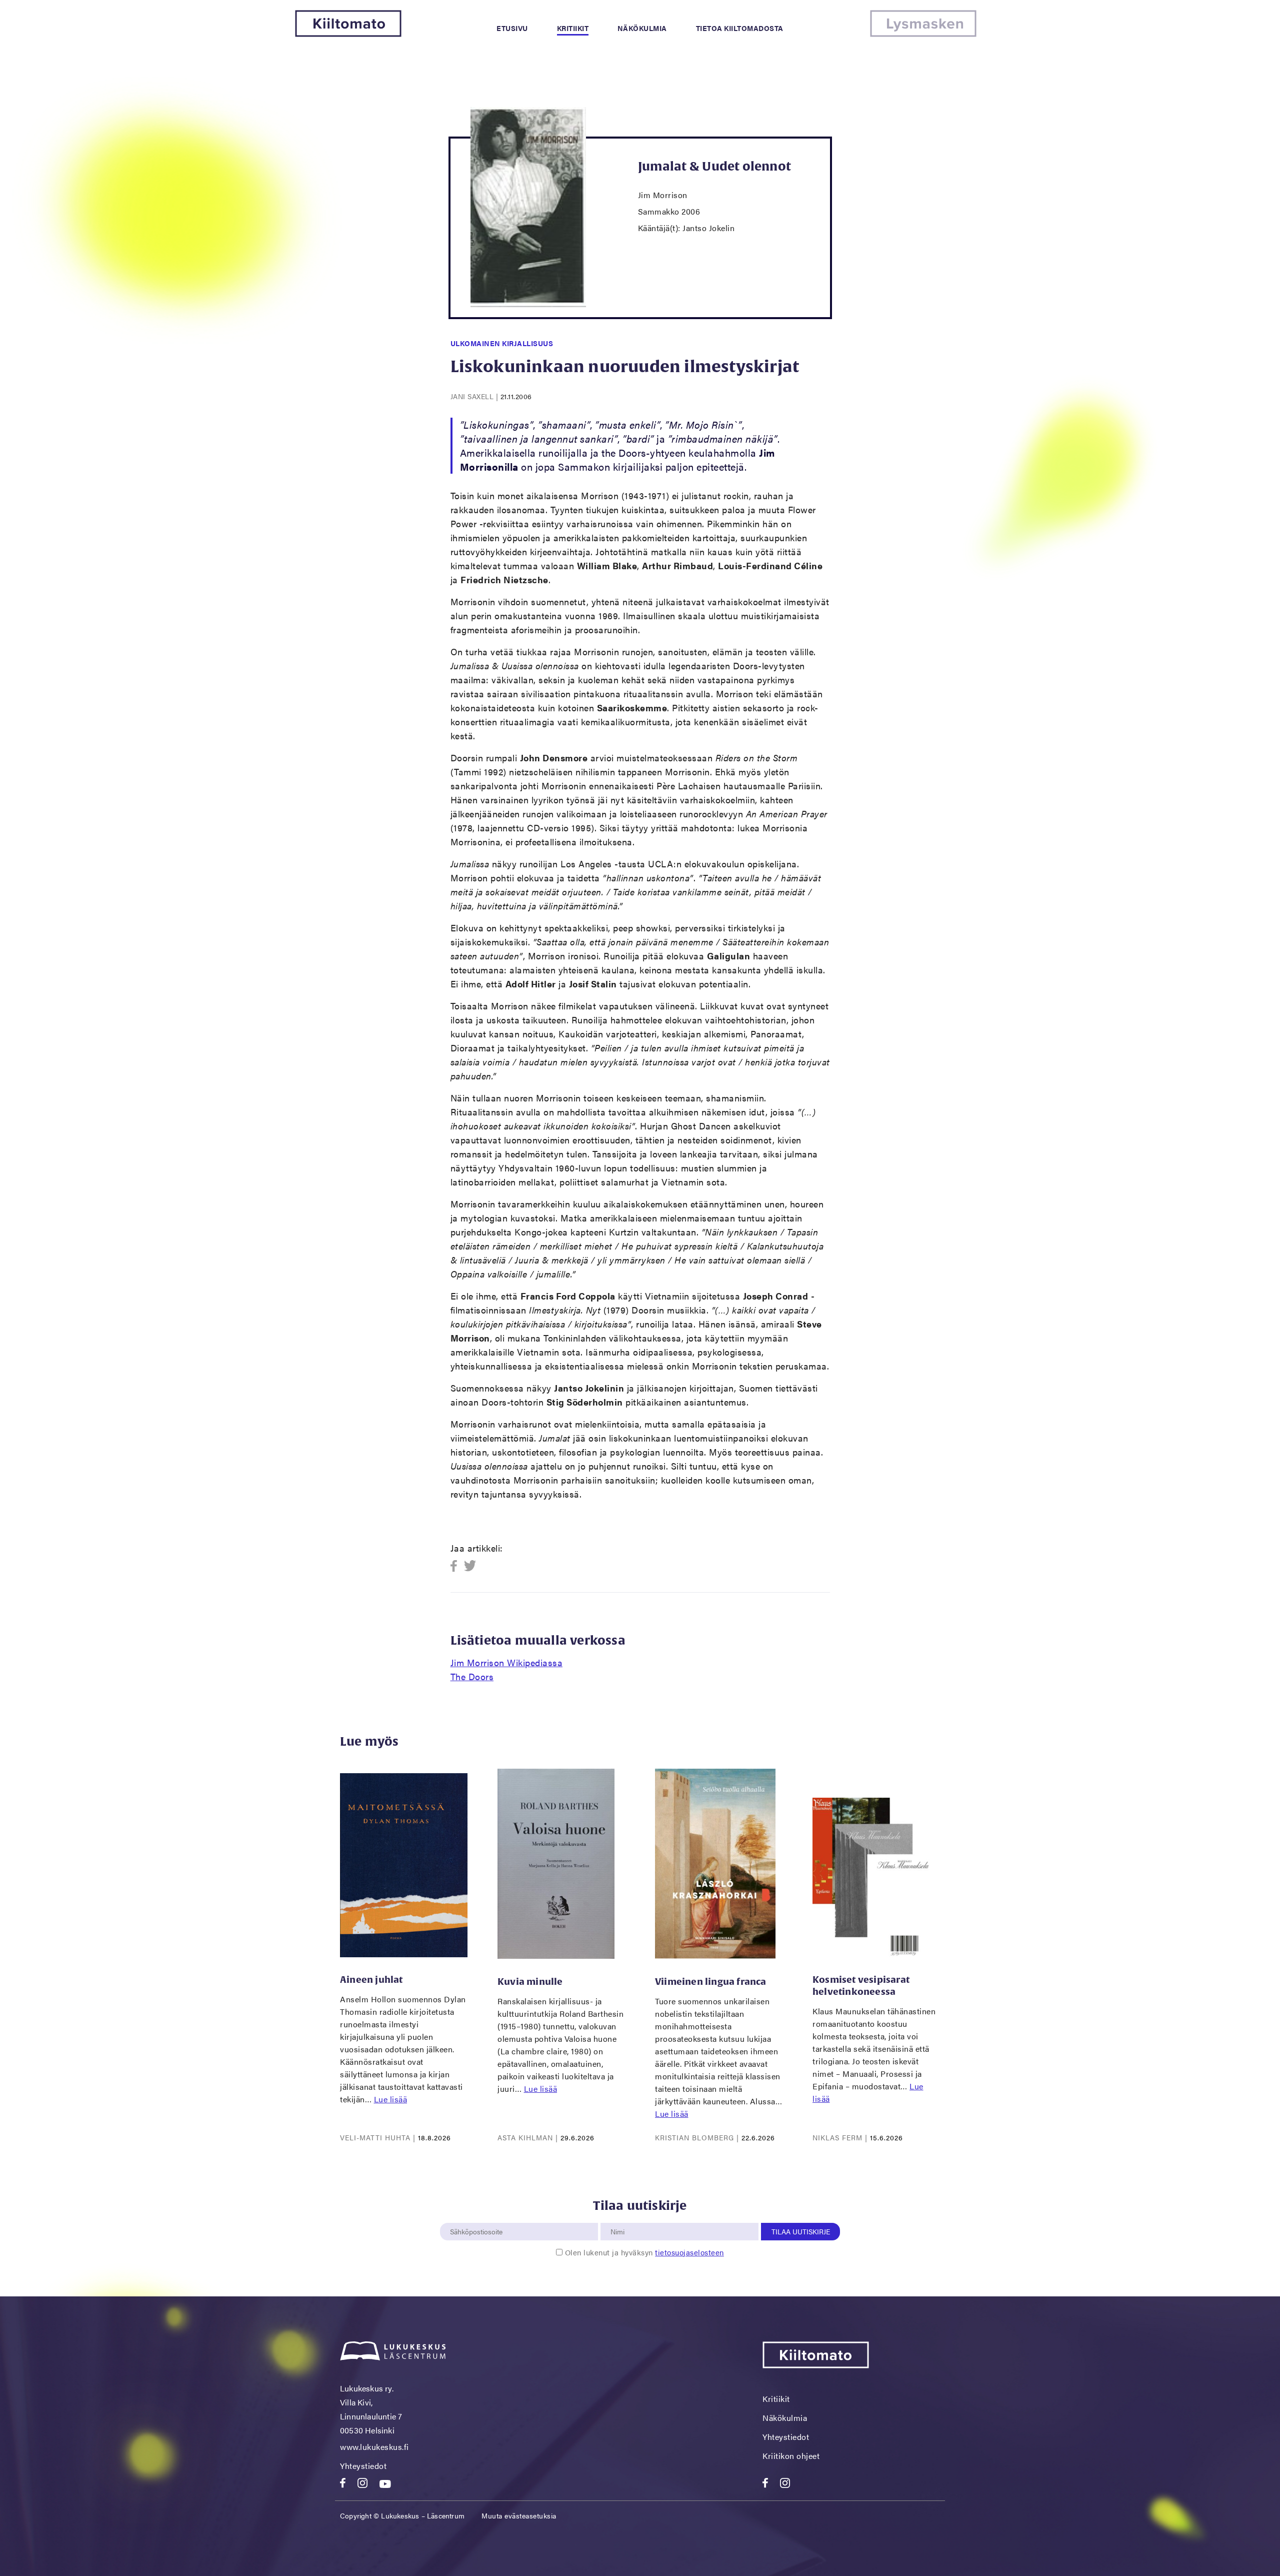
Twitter (470, 1566)
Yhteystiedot (363, 2466)
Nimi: (618, 2217)
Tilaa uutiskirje (801, 2231)
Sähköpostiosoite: (478, 2217)
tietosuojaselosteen (689, 2252)
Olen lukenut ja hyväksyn (644, 2252)
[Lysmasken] (923, 34)
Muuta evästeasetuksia (519, 2515)
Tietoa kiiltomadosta (740, 28)
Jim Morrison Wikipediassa (507, 1662)
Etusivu (512, 28)
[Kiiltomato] (348, 34)
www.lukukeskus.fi (374, 2447)
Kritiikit (573, 28)
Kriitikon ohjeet (791, 2456)
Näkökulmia (642, 28)
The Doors (472, 1676)
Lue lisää (391, 2099)
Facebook (457, 1566)
